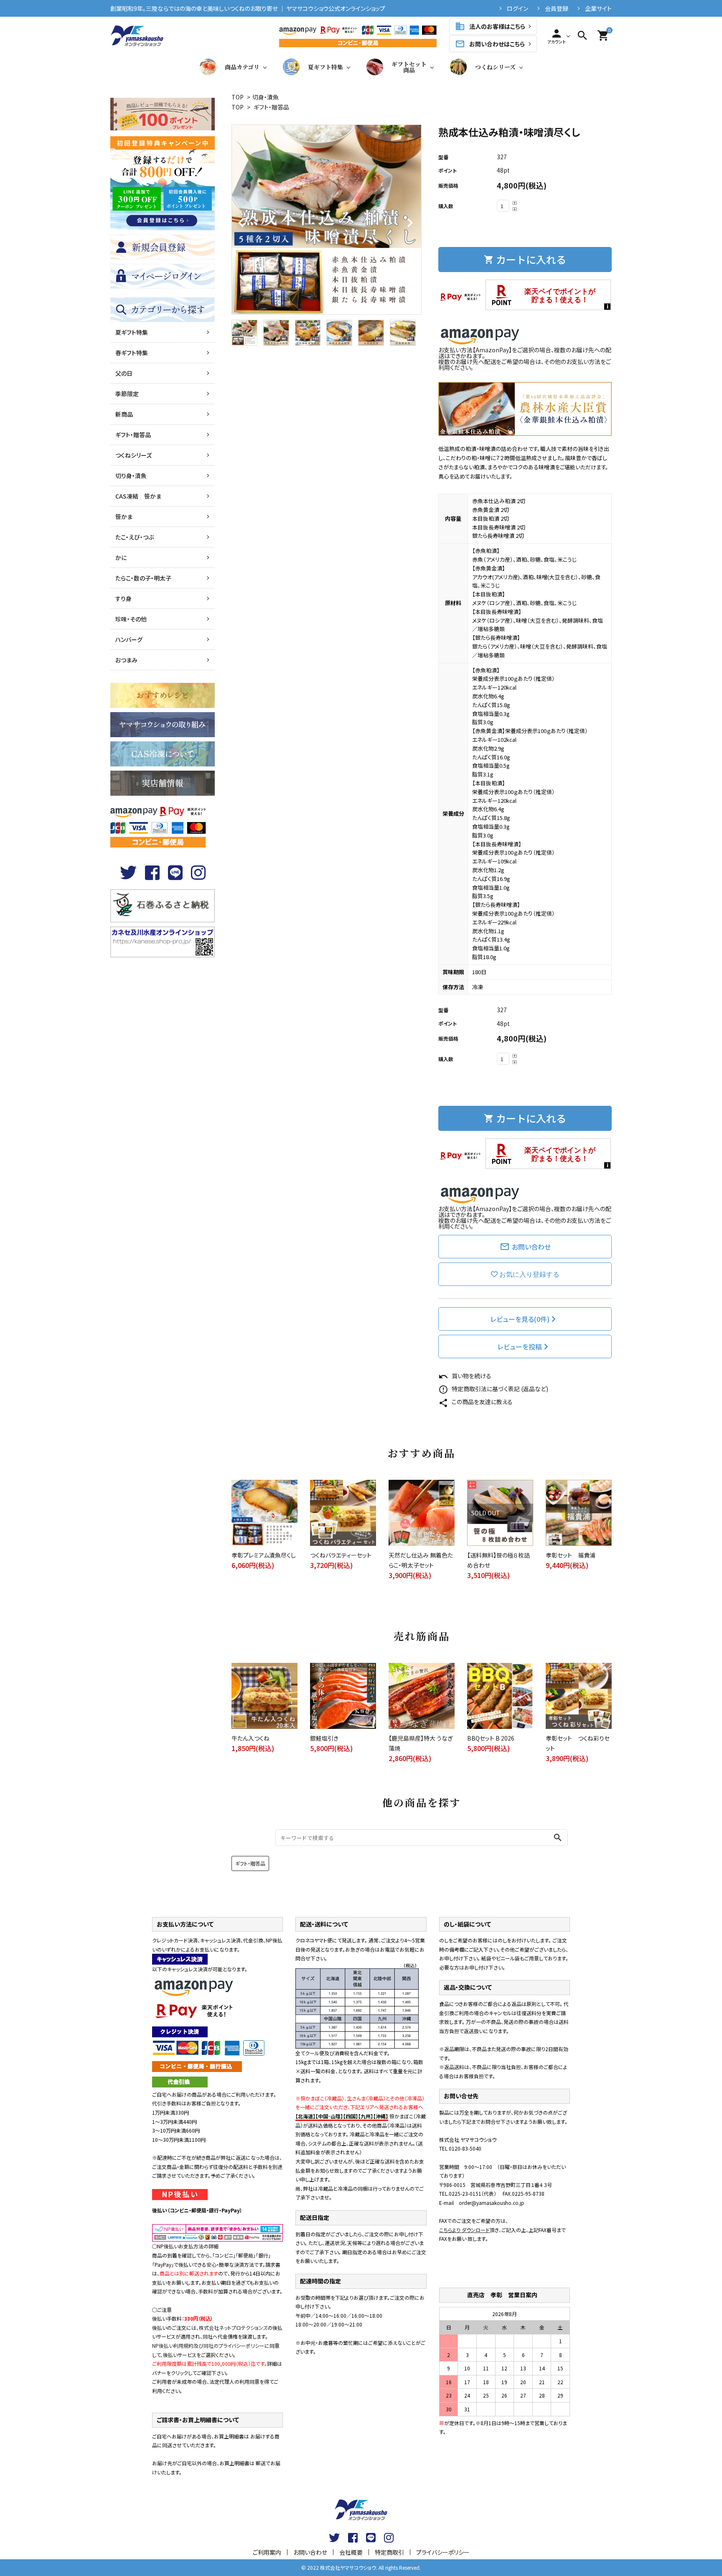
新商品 (124, 414)
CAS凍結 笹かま (138, 496)
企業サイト (598, 8)
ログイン (517, 8)
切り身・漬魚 (131, 476)
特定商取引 (389, 2552)
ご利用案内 (267, 2552)
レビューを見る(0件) (520, 1319)
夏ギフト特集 (325, 67)
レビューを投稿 (520, 1347)
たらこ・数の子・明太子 (143, 578)
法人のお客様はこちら (490, 26)
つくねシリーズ (495, 67)
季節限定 (127, 394)
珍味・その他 (131, 619)
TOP (238, 97)
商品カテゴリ (242, 67)
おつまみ (126, 660)
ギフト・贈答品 (271, 107)
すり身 (123, 598)
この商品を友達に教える (475, 1402)
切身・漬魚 (266, 97)
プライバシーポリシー (443, 2552)
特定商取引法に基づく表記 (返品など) (493, 1389)
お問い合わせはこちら (490, 44)
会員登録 (557, 8)
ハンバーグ (129, 639)
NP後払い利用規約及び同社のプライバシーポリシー (208, 2346)
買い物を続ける (465, 1376)
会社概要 (351, 2552)
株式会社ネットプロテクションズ (233, 2328)
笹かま (124, 517)
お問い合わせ (525, 1247)
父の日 (124, 373)
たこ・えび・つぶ (135, 537)
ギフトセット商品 (409, 67)
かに (121, 557)
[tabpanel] (327, 220)
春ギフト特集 (132, 353)
